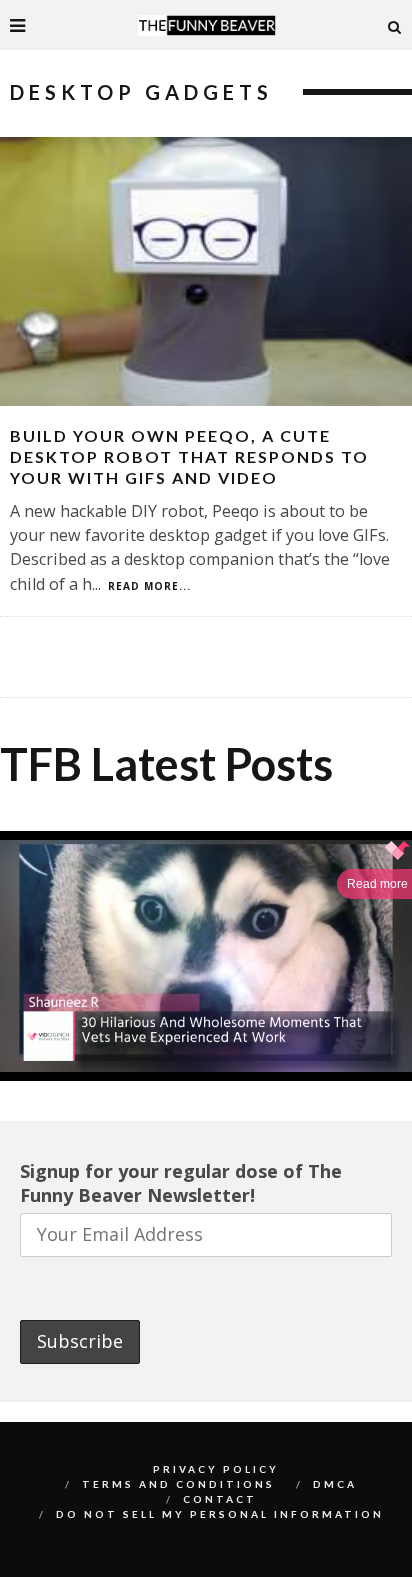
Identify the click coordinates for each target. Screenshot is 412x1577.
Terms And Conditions (178, 1484)
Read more (377, 884)
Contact (220, 1499)
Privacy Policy (216, 1469)
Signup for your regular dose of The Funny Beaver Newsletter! (181, 1183)
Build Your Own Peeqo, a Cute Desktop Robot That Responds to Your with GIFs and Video (189, 456)
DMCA (335, 1484)
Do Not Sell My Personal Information (220, 1514)
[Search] (395, 25)
